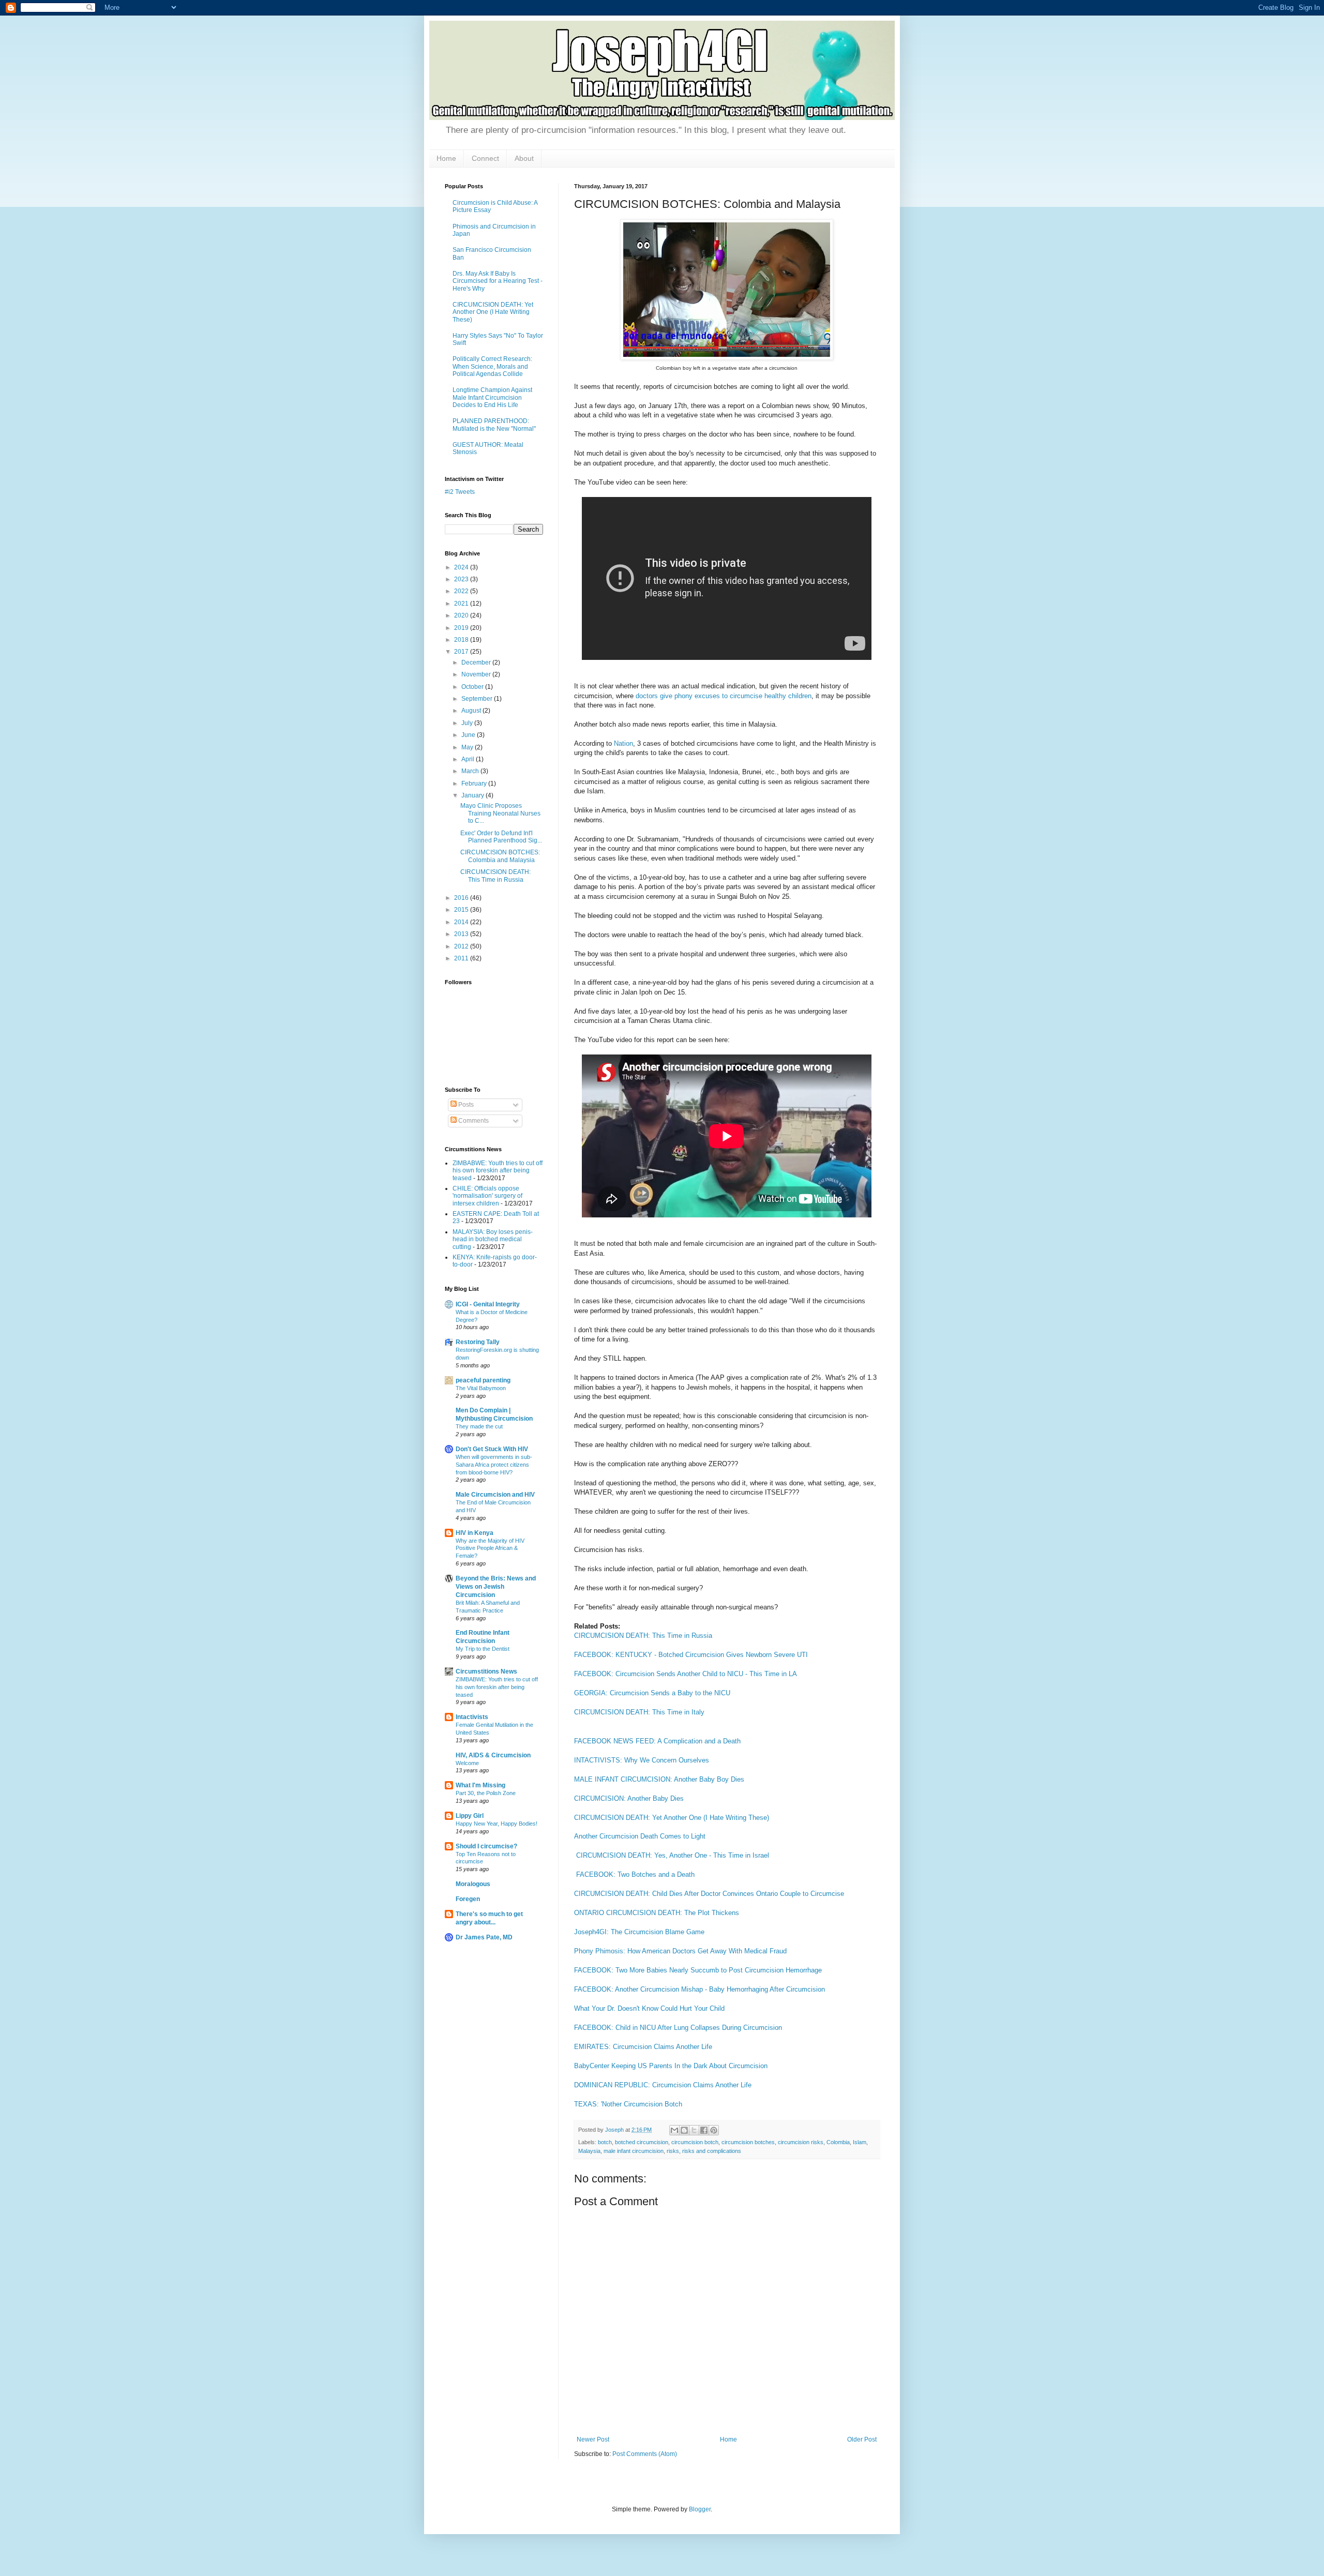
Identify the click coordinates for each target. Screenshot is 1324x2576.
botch (605, 2142)
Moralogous (473, 1884)
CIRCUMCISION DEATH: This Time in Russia (643, 1636)
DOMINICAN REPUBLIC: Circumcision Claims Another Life (663, 2085)
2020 (462, 615)
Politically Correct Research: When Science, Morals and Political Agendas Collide (492, 366)
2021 (462, 604)
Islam (860, 2142)
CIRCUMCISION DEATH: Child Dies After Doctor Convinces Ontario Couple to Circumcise (709, 1894)
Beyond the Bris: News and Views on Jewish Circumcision (496, 1587)
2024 (462, 567)
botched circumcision (642, 2142)
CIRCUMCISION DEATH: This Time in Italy (639, 1712)
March (471, 771)
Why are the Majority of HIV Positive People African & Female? (490, 1548)
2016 (462, 898)
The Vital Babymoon (481, 1388)
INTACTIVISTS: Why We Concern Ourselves (642, 1760)
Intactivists (472, 1717)
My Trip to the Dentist (483, 1649)
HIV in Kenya (475, 1533)
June (469, 735)
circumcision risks (801, 2142)
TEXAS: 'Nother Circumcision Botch (628, 2104)
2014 (462, 922)
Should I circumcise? (486, 1846)
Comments (473, 1121)
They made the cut (479, 1426)
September (478, 699)
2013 (462, 934)
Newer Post (593, 2439)
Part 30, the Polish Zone (486, 1793)
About (524, 158)
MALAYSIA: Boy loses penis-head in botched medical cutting (493, 1239)
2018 (462, 640)
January (473, 795)
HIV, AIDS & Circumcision (493, 1755)
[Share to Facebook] (704, 2130)
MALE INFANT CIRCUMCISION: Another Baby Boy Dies (659, 1779)
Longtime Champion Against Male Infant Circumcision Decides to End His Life (492, 397)
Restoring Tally (478, 1342)
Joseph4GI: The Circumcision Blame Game (639, 1932)
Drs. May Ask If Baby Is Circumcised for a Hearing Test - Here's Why (498, 281)
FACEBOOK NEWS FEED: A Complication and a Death (657, 1741)
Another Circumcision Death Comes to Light (640, 1836)
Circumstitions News (486, 1671)
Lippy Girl (470, 1816)
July (468, 723)
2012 (462, 946)
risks (673, 2151)
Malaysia (589, 2151)
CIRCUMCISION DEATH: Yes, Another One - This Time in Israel (673, 1855)
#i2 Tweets (460, 492)
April (469, 759)
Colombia (838, 2142)
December (477, 662)
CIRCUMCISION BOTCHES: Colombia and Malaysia (500, 856)
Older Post (862, 2439)
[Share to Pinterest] (714, 2130)
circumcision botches (748, 2142)
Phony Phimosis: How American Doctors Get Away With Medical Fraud (680, 1951)
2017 (462, 652)
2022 (462, 591)
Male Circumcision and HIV (495, 1495)
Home (446, 158)
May (468, 747)
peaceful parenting (483, 1380)
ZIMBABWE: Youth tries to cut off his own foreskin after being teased (498, 1171)
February (475, 784)
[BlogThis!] (684, 2130)
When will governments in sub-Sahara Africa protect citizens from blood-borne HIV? (494, 1465)
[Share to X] (694, 2130)
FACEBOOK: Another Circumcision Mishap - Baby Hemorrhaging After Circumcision (699, 1989)
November (477, 674)
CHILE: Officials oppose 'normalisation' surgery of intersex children (487, 1196)
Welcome (467, 1763)
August (472, 711)
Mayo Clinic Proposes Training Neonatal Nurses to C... (500, 813)
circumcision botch (695, 2142)
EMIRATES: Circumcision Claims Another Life (643, 2047)
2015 (462, 910)
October (473, 687)
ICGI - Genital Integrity (488, 1304)
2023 (462, 579)
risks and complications (712, 2151)
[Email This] (674, 2130)
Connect (485, 158)
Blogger (700, 2509)
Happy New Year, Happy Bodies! (496, 1824)
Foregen (468, 1899)
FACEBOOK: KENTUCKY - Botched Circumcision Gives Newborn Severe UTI (691, 1655)
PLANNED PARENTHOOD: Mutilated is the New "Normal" (494, 425)
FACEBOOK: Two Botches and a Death (635, 1874)
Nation (623, 743)
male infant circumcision (634, 2151)
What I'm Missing (480, 1785)
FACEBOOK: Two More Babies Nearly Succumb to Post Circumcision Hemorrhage (698, 1970)
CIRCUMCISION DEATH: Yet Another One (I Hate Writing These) (672, 1818)
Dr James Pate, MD (484, 1937)
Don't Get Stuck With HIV (492, 1449)
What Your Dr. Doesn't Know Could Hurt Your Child (649, 2008)
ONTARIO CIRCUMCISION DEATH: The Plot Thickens (657, 1913)
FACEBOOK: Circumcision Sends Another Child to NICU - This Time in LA (686, 1674)
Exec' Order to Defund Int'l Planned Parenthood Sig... (501, 837)
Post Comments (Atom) (645, 2454)
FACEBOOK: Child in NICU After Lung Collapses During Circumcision (678, 2028)
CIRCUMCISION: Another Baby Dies (629, 1798)
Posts (465, 1105)
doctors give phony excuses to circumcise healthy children (724, 696)
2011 (462, 958)
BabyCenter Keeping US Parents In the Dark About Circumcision (671, 2066)
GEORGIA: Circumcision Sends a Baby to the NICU (652, 1693)
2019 (462, 628)
